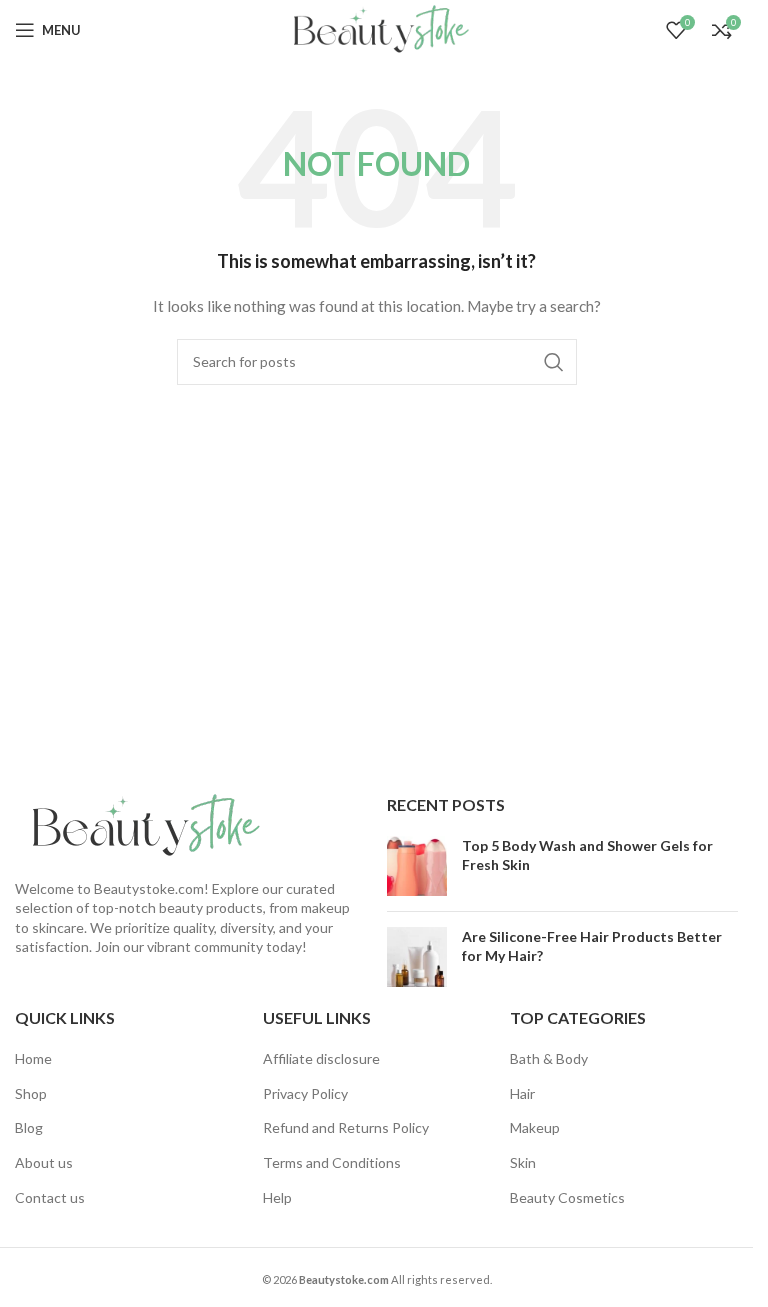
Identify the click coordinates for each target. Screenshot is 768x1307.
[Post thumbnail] (417, 866)
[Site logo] (376, 28)
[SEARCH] (554, 362)
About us (44, 1162)
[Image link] (140, 824)
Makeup (535, 1127)
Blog (29, 1127)
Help (277, 1197)
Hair (522, 1093)
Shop (31, 1093)
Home (33, 1058)
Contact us (50, 1197)
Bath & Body (549, 1058)
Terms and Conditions (332, 1162)
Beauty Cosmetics (567, 1197)
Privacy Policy (305, 1093)
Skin (523, 1162)
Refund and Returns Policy (346, 1127)
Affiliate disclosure (321, 1058)
